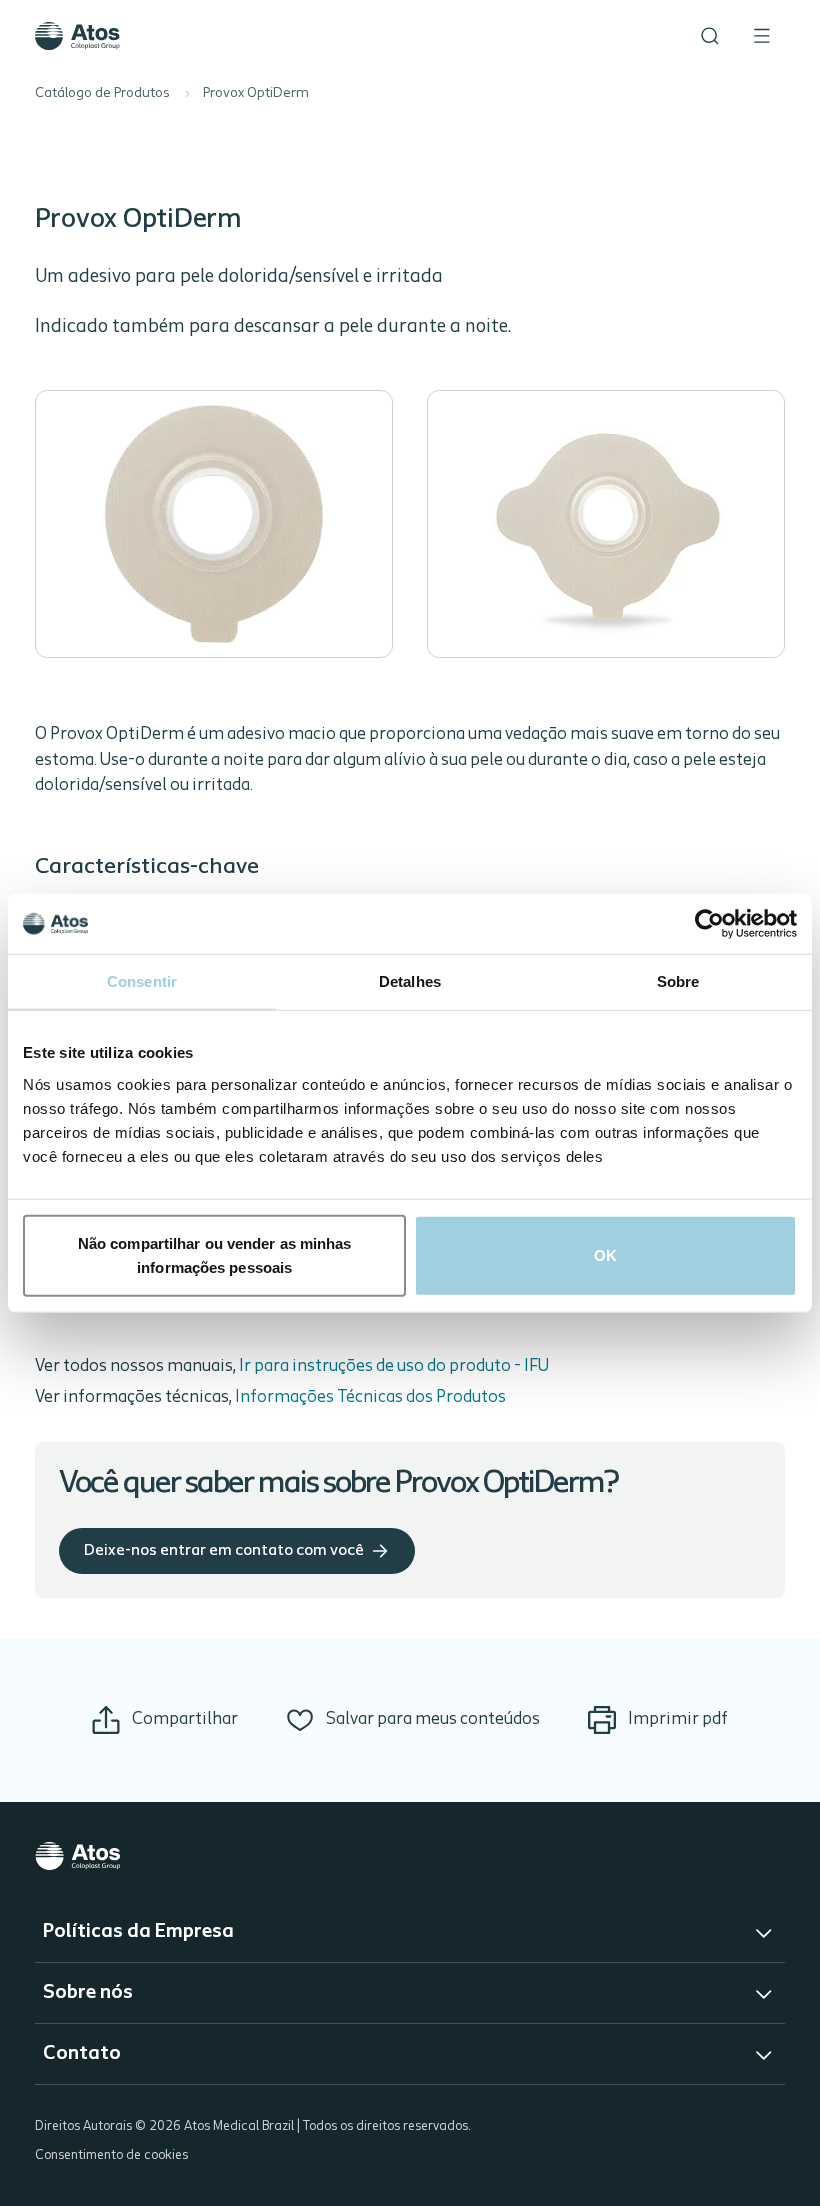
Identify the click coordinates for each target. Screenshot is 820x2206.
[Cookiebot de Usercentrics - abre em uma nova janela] (709, 924)
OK (605, 1254)
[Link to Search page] (710, 36)
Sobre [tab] (678, 981)
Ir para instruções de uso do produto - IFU (394, 1366)
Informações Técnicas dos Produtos (370, 1397)
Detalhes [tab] (410, 981)
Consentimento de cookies (111, 2155)
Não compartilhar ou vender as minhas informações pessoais (215, 1254)
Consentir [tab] (142, 981)
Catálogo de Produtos (102, 93)
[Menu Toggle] (762, 36)
